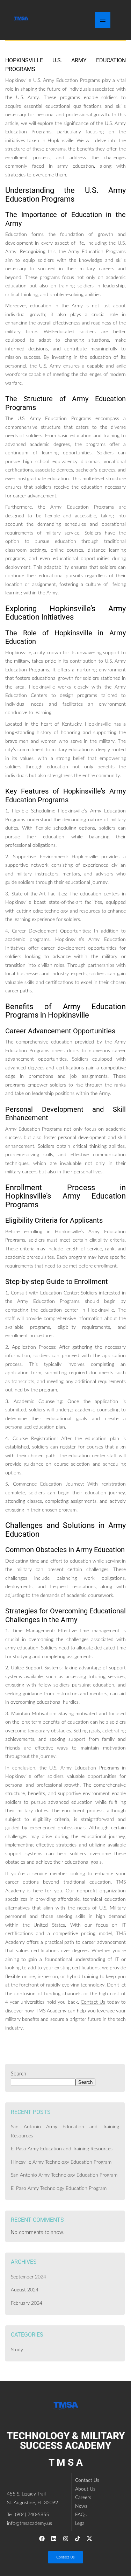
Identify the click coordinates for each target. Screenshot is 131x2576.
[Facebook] (42, 2539)
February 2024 (27, 2303)
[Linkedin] (54, 2539)
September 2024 (28, 2277)
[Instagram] (66, 2539)
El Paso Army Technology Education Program (59, 2188)
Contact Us (93, 2002)
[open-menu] (103, 20)
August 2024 (25, 2290)
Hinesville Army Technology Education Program (61, 2162)
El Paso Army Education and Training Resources (62, 2149)
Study (17, 2350)
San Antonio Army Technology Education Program (64, 2175)
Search (19, 2074)
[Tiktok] (78, 2539)
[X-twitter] (89, 2539)
